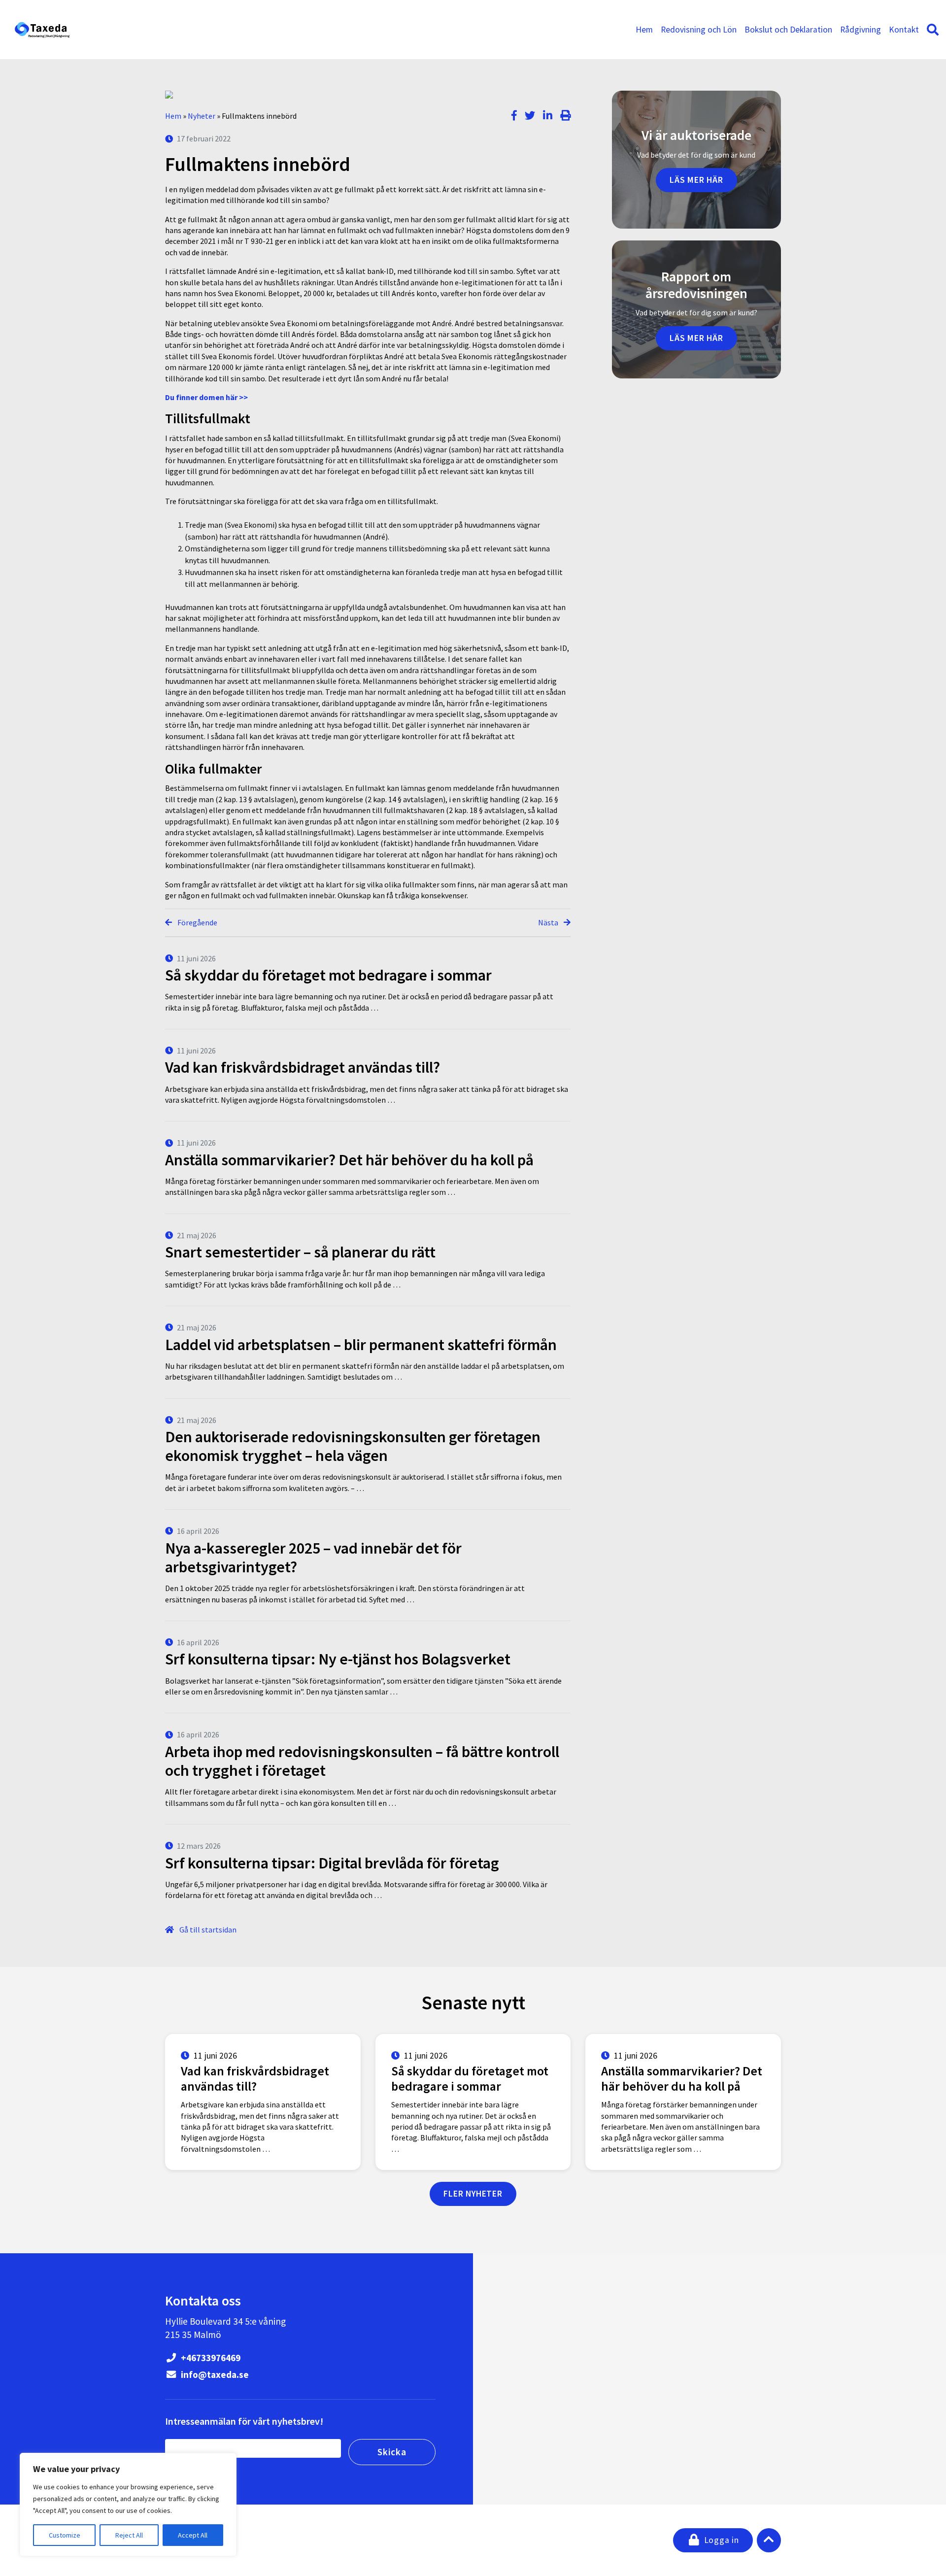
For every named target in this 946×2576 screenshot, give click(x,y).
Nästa (549, 922)
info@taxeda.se (214, 2374)
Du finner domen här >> (206, 397)
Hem (644, 30)
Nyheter (202, 116)
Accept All (193, 2535)
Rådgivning (861, 30)
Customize (65, 2535)
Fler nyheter (473, 2194)
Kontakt (904, 30)
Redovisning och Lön (699, 30)
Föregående (197, 922)
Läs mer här (696, 180)
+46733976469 (210, 2358)
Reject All (129, 2535)
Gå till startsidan (207, 1930)
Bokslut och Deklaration (788, 30)
